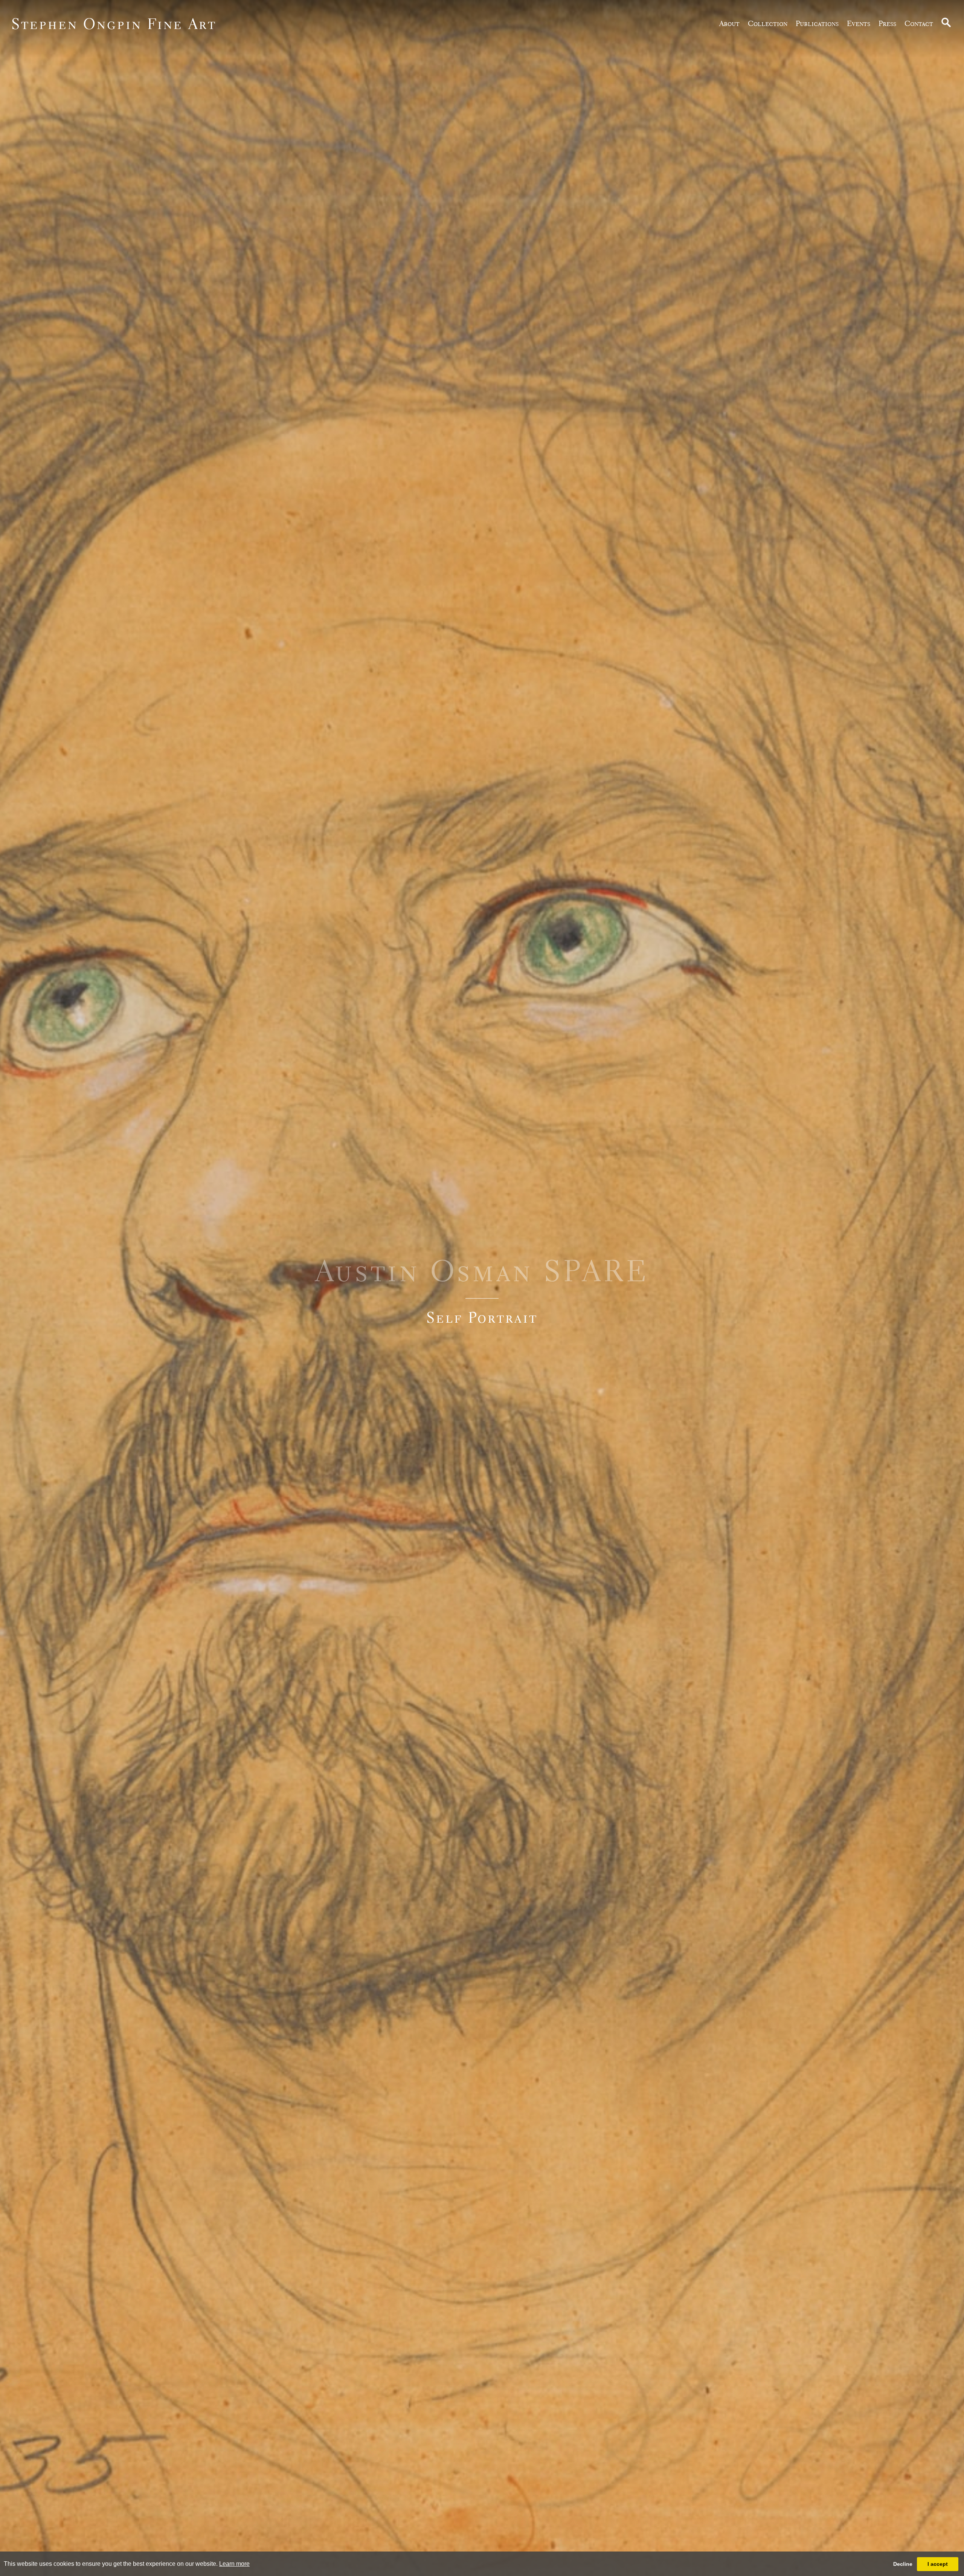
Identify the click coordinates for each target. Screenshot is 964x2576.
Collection (768, 23)
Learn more (234, 2564)
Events (859, 23)
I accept (938, 2564)
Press (887, 23)
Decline (903, 2564)
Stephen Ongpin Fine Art (114, 24)
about (729, 23)
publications (817, 23)
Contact (919, 23)
